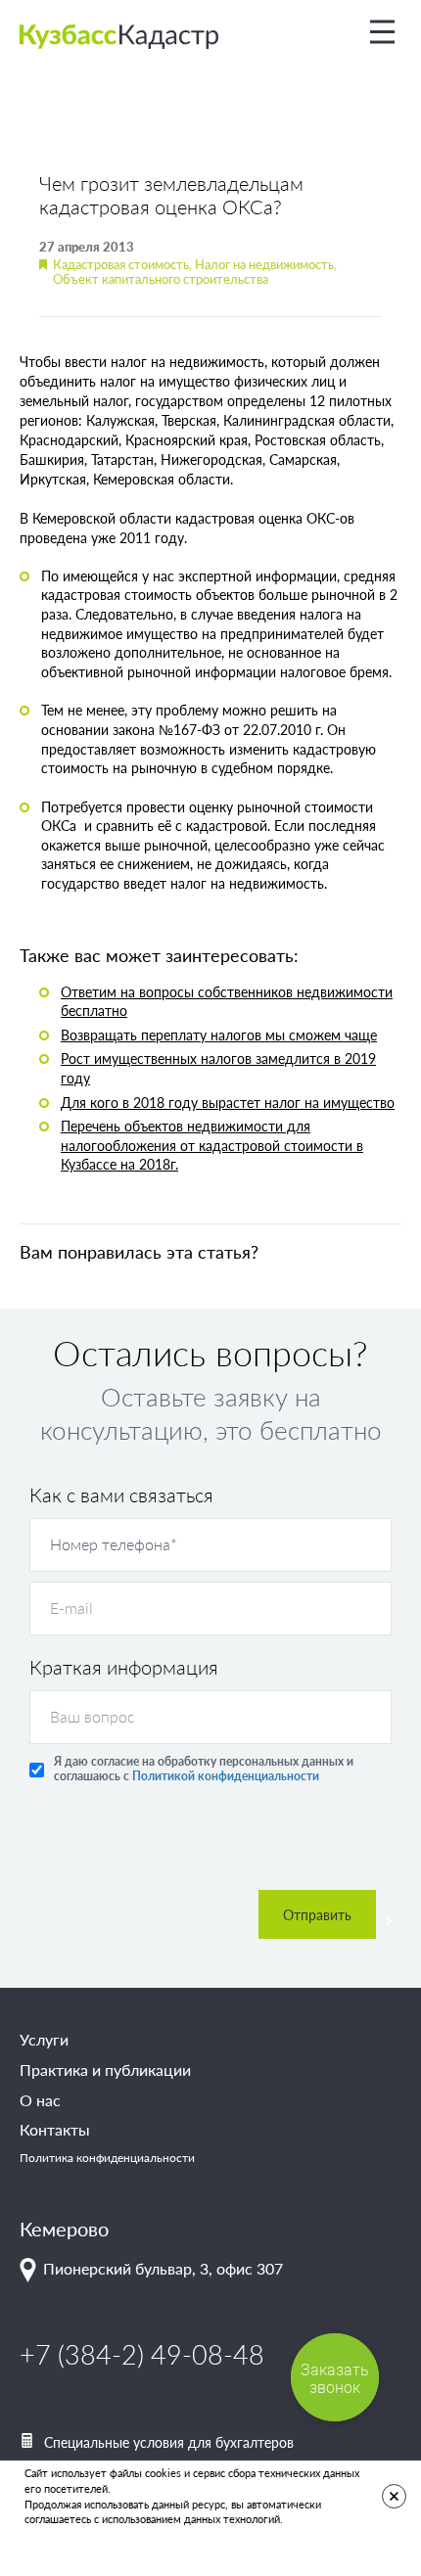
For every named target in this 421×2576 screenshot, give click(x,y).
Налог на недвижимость (264, 264)
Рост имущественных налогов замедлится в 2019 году (218, 1068)
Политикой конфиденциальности (224, 1776)
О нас (40, 2100)
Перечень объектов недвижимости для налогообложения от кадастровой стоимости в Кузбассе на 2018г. (212, 1145)
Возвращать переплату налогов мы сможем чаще (219, 1035)
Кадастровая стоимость (121, 264)
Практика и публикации (105, 2070)
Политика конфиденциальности (107, 2158)
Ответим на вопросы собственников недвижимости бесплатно (227, 1001)
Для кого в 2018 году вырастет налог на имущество (228, 1102)
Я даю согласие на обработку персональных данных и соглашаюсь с (204, 1769)
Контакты (55, 2130)
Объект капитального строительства (161, 278)
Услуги (44, 2040)
